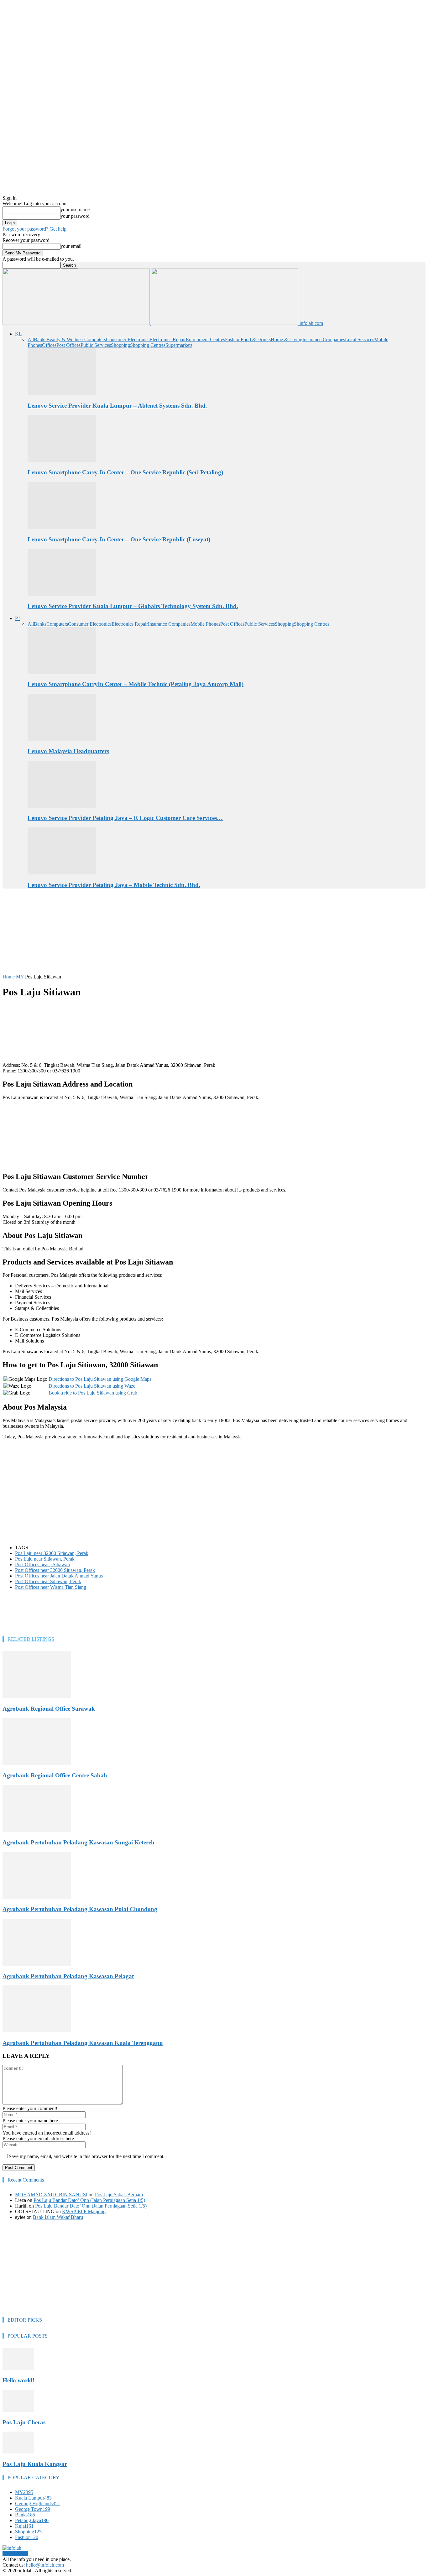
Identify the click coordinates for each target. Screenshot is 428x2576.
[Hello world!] (18, 2368)
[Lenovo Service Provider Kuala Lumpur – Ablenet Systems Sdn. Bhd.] (62, 393)
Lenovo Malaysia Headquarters (68, 751)
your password (75, 216)
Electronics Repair (168, 339)
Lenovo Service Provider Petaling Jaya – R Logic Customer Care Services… (125, 818)
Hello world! (18, 2380)
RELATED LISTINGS (31, 1639)
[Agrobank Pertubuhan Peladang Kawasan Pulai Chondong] (37, 1897)
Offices (49, 345)
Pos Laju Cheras (24, 2422)
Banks (40, 339)
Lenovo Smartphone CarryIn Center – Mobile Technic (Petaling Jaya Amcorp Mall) (136, 684)
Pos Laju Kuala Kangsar (35, 2464)
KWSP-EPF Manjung (84, 2211)
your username (75, 209)
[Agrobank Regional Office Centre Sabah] (37, 1763)
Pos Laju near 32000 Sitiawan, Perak (52, 1553)
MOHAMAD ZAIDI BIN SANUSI (51, 2195)
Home (9, 977)
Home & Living (287, 339)
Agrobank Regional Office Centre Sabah (55, 1775)
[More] (153, 1609)
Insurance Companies (324, 339)
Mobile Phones (205, 624)
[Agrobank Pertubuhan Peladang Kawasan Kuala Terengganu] (37, 2031)
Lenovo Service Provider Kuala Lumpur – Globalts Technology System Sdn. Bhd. (133, 606)
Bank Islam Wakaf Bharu (58, 2217)
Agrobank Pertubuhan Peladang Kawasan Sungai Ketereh (78, 1842)
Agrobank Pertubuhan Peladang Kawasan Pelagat (68, 1976)
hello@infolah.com (45, 2565)
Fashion (233, 339)
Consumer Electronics (128, 339)
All (31, 339)
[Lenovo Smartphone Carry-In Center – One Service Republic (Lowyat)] (62, 527)
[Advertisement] (154, 934)
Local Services (360, 339)
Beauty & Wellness (65, 339)
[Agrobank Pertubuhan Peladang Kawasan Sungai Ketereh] (37, 1830)
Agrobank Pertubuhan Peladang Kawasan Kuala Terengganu (83, 2043)
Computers (95, 339)
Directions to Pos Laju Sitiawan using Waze (92, 1386)
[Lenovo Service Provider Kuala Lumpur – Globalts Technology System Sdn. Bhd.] (62, 594)
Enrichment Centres (205, 339)
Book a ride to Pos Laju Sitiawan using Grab (93, 1393)
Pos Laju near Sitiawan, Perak (45, 1559)
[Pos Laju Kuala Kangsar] (18, 2452)
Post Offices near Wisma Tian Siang (51, 1587)
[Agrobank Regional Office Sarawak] (37, 1696)
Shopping (120, 345)
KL (18, 334)
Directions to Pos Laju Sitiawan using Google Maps (100, 1379)
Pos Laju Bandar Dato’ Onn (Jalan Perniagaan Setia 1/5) (89, 2200)
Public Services (96, 345)
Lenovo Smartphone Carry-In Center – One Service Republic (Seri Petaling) (125, 472)
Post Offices (68, 345)
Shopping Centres (148, 345)
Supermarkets (179, 345)
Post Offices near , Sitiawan (42, 1564)
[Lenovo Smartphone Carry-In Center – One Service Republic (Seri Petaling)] (62, 460)
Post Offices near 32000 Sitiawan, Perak (55, 1570)
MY (20, 977)
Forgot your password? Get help (34, 229)
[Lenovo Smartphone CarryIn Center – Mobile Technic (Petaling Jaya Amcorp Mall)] (62, 672)
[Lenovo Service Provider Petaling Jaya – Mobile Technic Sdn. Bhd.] (62, 873)
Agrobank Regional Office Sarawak (49, 1709)
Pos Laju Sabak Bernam (119, 2195)
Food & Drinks (256, 339)
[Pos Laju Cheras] (18, 2410)
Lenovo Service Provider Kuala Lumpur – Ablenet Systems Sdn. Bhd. (117, 406)
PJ (17, 618)
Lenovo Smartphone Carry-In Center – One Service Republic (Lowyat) (119, 539)
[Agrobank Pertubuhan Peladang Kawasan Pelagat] (37, 1964)
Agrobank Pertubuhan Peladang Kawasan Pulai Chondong (80, 1909)
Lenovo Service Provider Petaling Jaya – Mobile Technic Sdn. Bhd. (114, 885)
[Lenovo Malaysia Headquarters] (62, 739)
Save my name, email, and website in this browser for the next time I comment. (87, 2156)
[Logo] (77, 323)
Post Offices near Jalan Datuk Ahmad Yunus (59, 1576)
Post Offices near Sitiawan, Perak (48, 1581)
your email (71, 246)
